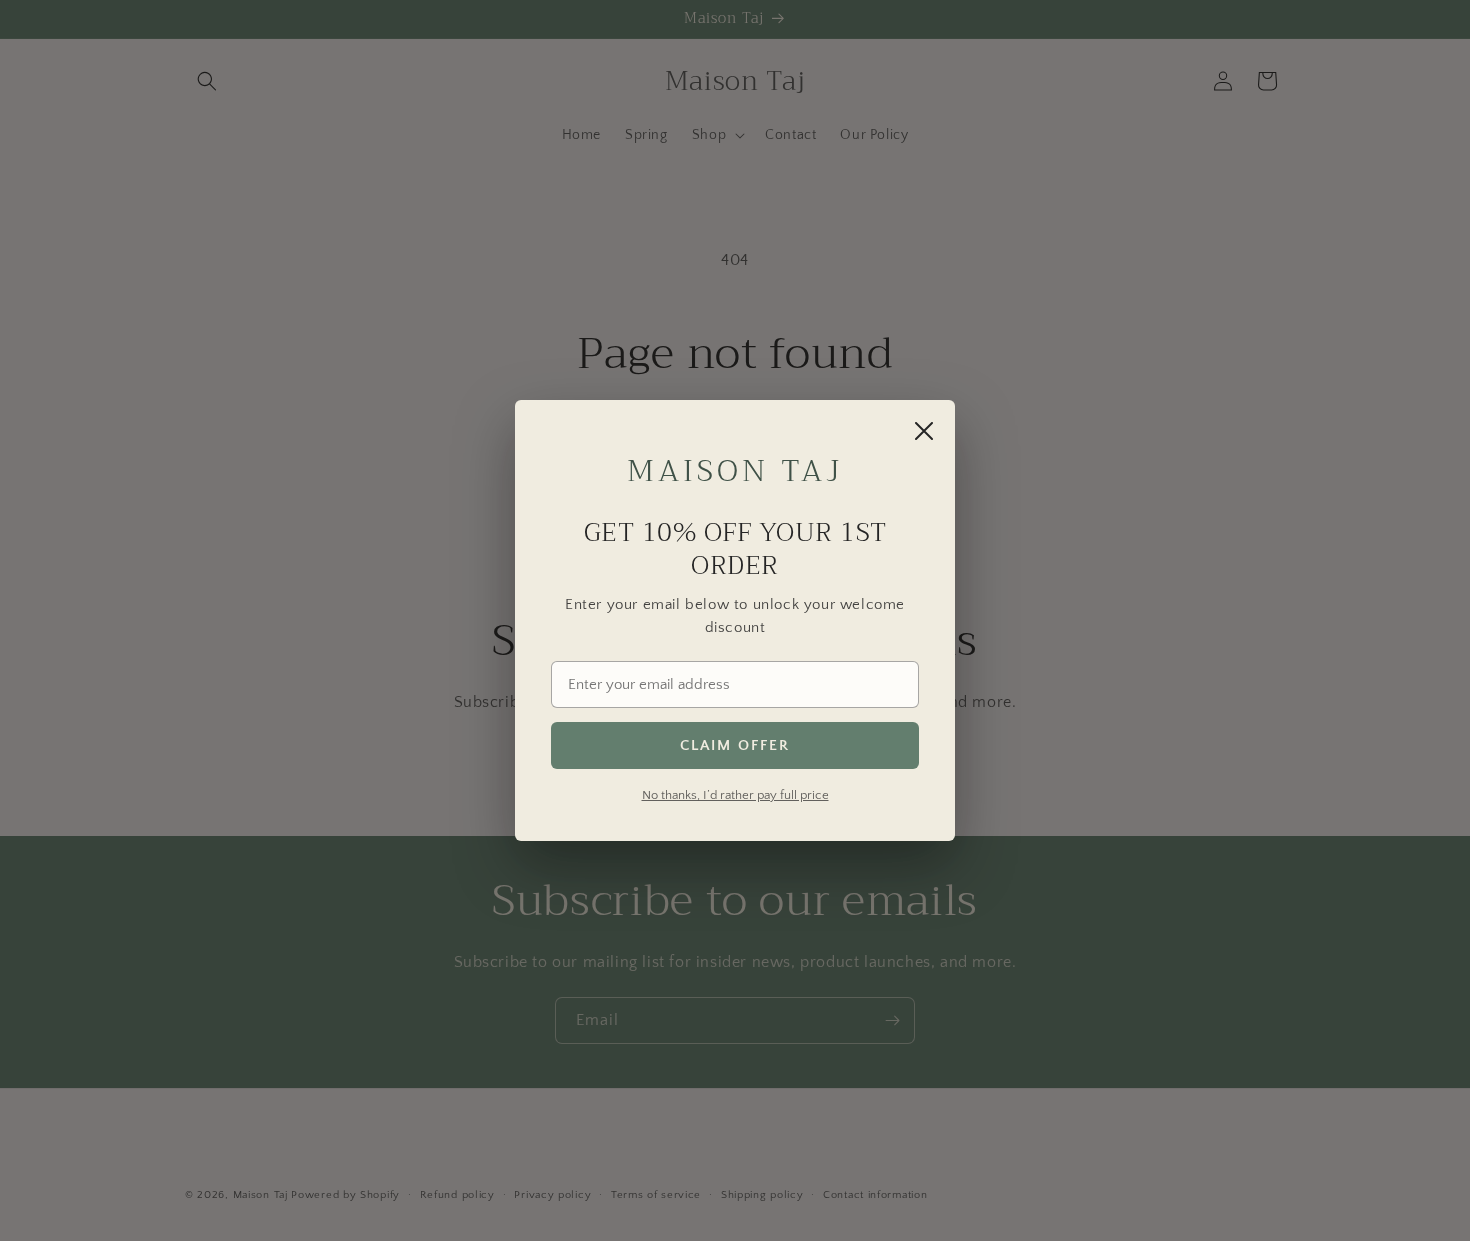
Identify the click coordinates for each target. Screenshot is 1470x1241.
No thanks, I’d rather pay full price (735, 795)
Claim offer (735, 745)
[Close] (924, 431)
